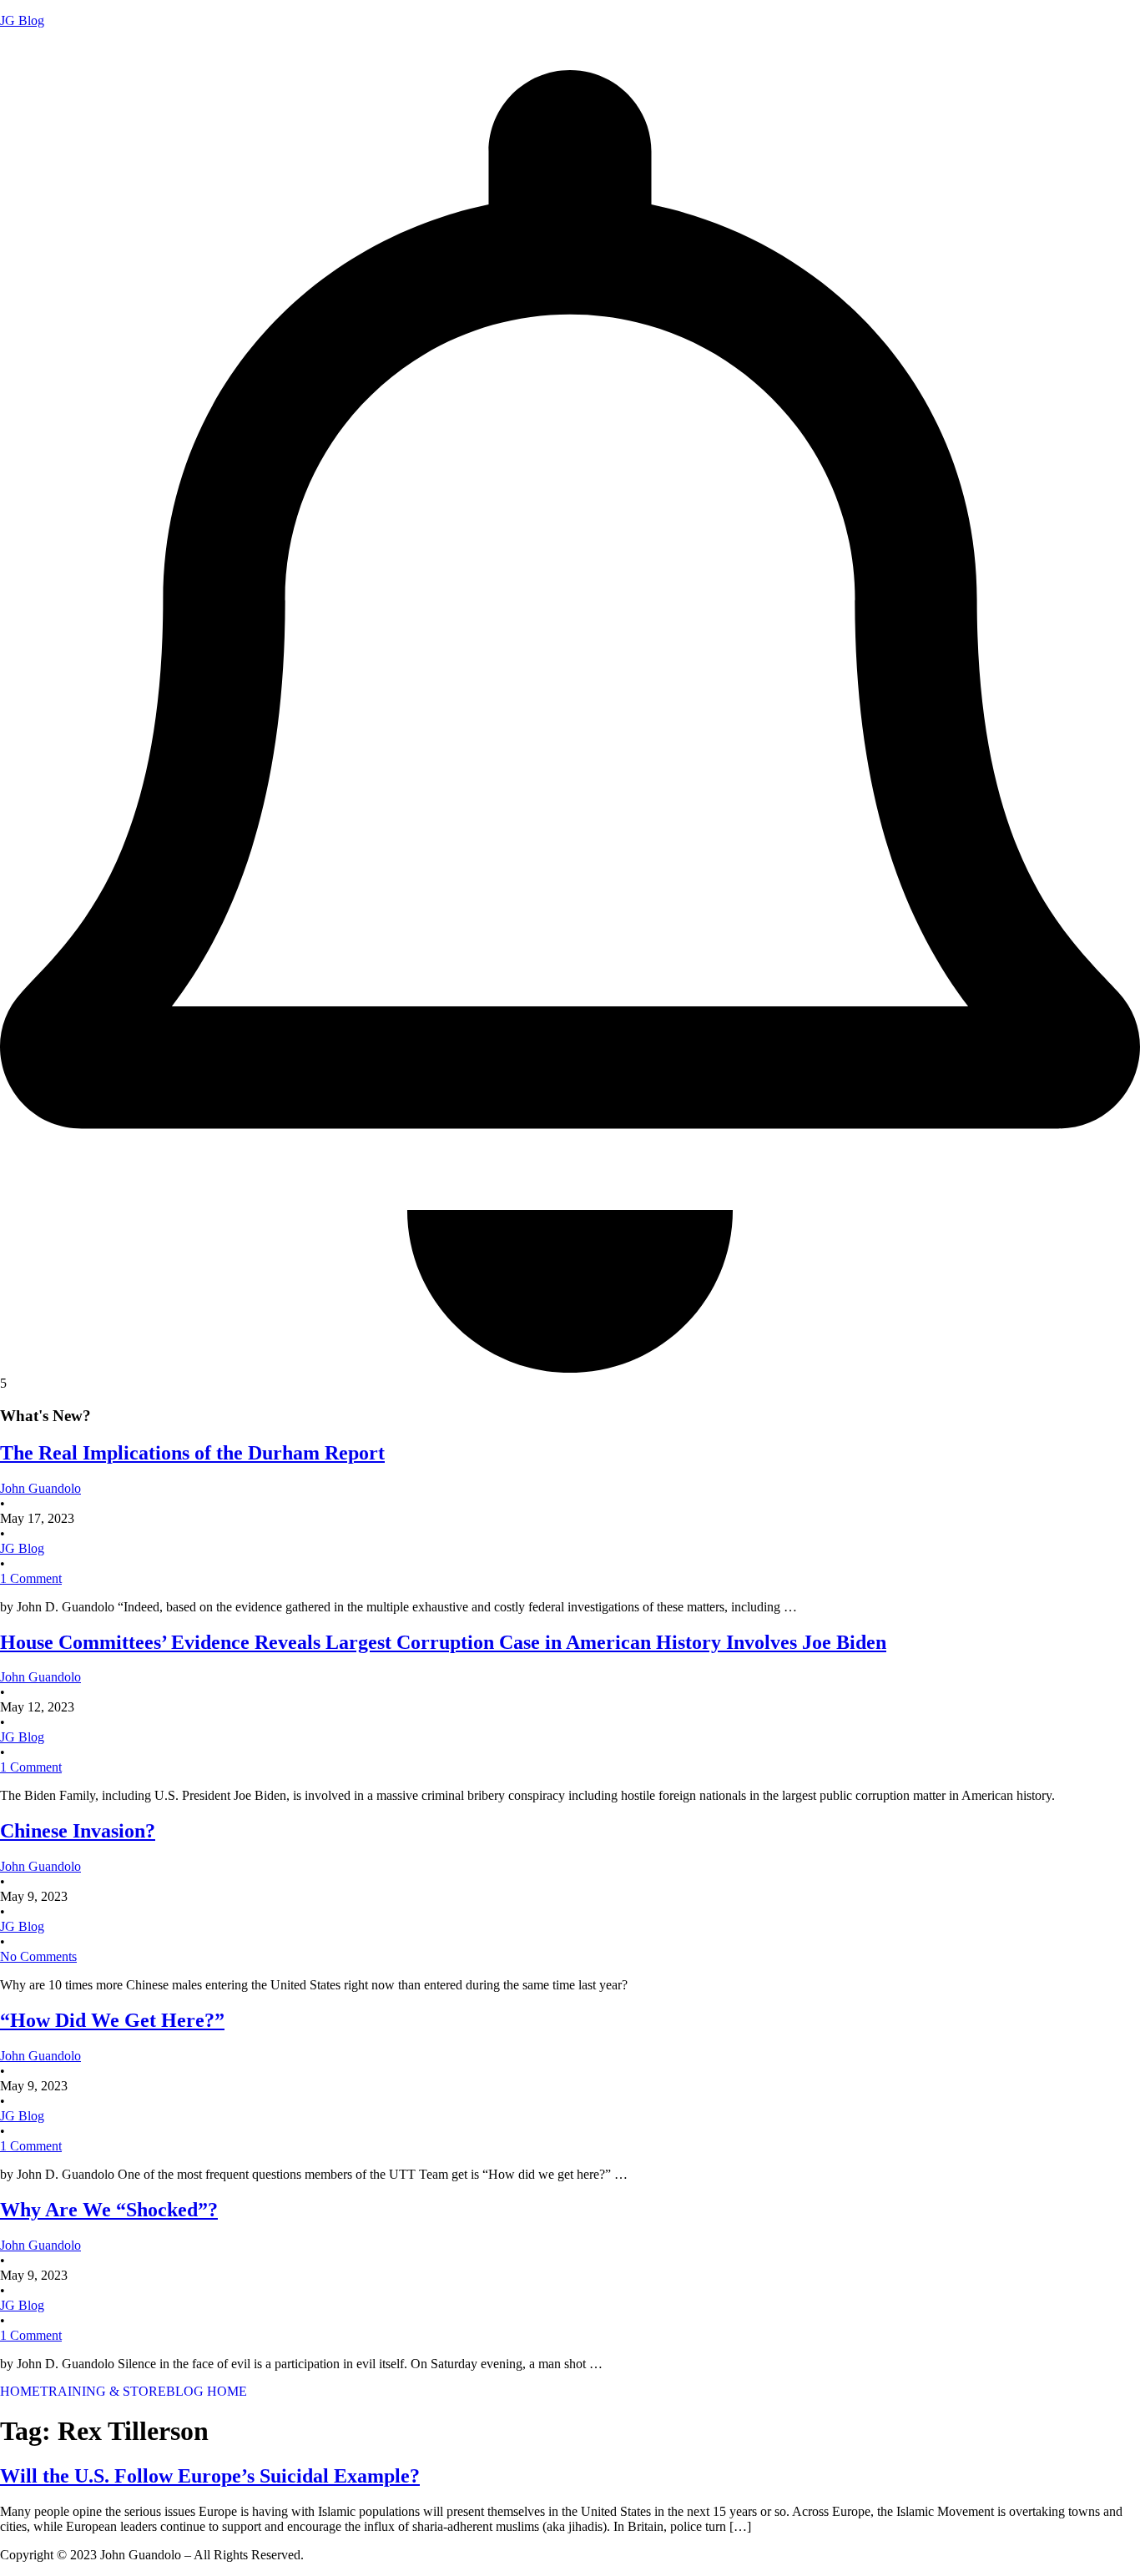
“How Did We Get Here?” (112, 2020)
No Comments (38, 1956)
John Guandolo (40, 49)
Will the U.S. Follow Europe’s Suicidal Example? (210, 2476)
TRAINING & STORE (103, 2392)
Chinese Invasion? (78, 1831)
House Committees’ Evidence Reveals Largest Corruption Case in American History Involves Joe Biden (443, 1642)
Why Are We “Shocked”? (109, 2210)
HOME (20, 2392)
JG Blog (22, 20)
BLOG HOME (207, 2392)
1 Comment (31, 1578)
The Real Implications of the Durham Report (192, 1453)
